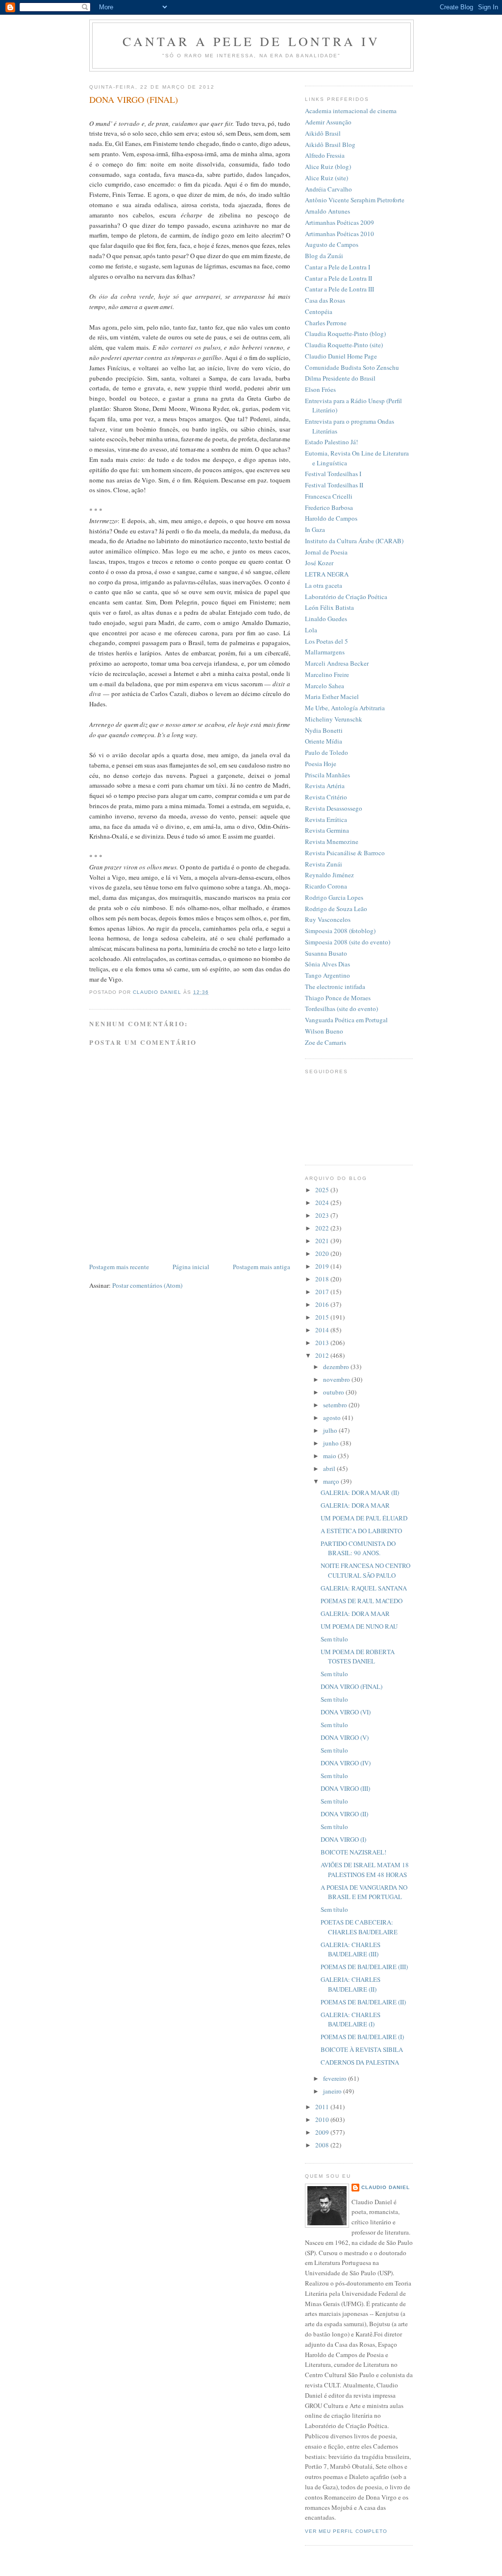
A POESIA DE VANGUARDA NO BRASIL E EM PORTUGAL (364, 1892)
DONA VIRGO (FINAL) (351, 1686)
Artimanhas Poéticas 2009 (339, 222)
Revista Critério (326, 797)
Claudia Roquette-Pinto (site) (344, 345)
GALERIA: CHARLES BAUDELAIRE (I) (351, 2020)
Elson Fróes (320, 389)
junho (332, 1443)
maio (330, 1456)
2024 (323, 1203)
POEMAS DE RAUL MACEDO (362, 1601)
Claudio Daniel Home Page (341, 356)
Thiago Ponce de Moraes (338, 998)
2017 (323, 1292)
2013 (323, 1343)
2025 (323, 1190)
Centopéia (319, 312)
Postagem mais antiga (262, 1267)
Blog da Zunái (324, 256)
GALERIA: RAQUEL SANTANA (364, 1588)
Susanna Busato (326, 953)
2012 (323, 1355)
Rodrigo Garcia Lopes (334, 897)
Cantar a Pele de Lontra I (338, 267)
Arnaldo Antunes (327, 211)
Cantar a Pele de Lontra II (339, 278)
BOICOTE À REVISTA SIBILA (362, 2049)
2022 (323, 1228)
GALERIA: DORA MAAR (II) (360, 1493)
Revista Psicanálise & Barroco (345, 853)
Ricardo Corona (326, 886)
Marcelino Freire (327, 674)
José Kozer (319, 563)
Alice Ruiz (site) (326, 178)
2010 (323, 2119)
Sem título (334, 1639)
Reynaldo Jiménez (329, 875)
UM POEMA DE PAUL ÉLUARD (364, 1518)
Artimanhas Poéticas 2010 (339, 234)
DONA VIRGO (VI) (346, 1712)
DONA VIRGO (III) (345, 1788)
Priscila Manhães (327, 775)
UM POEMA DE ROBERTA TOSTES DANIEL (358, 1657)
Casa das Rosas (325, 300)
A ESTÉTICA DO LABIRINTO (361, 1531)
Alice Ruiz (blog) (328, 167)
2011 (323, 2107)
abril (330, 1469)
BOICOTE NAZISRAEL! (353, 1852)
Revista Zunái (324, 864)
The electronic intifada (335, 987)
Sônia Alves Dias (327, 964)
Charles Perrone (326, 323)
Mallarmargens (325, 652)
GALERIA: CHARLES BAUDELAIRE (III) (351, 1950)
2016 (323, 1304)
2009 (323, 2132)
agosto (333, 1418)
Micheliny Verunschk (334, 719)
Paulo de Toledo (326, 752)
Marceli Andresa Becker (337, 663)
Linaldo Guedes (326, 619)
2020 (323, 1253)
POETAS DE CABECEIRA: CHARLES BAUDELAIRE (359, 1927)
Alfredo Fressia (325, 155)
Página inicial (191, 1267)
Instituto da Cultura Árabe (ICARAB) (354, 541)
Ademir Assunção (328, 122)
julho (331, 1430)
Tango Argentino (327, 975)
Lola (311, 630)
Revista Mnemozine (332, 842)
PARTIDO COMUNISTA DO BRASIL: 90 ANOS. (358, 1548)
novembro (337, 1379)
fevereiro (336, 2078)
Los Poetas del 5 (326, 641)
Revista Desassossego (334, 808)
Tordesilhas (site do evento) (341, 1009)
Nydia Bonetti (324, 730)
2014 (323, 1330)
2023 (323, 1215)
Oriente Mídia (324, 741)
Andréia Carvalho (328, 189)
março (332, 1481)
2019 (323, 1266)
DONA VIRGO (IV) (346, 1763)
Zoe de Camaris (326, 1042)
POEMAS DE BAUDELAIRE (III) (364, 1967)
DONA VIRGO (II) (344, 1814)
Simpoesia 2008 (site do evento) (348, 942)
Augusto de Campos (332, 244)
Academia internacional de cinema (351, 111)
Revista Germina (327, 830)
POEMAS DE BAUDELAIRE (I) (362, 2037)
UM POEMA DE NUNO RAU (359, 1626)
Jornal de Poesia (326, 552)
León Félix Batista (329, 607)
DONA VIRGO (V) (345, 1737)
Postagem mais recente (119, 1267)
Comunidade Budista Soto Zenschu (352, 367)
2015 (323, 1317)
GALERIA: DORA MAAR (355, 1505)
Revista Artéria (325, 786)
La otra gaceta (324, 585)
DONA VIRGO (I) (343, 1839)
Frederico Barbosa (329, 507)
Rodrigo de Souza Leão (336, 909)
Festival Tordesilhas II (334, 485)
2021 (323, 1241)
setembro (336, 1405)
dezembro (337, 1367)
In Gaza (315, 530)
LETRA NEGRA (327, 574)
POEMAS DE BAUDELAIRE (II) (363, 2002)
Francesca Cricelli (329, 496)
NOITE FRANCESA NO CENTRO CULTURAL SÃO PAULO (365, 1570)
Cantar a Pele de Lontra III (339, 289)
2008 (323, 2145)
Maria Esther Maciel (332, 697)
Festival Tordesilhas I (333, 474)
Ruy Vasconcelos (328, 919)
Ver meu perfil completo (346, 2531)
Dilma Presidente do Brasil (340, 378)
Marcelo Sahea (325, 686)
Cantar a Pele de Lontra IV (251, 41)
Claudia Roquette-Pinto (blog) (345, 334)
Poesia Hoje (321, 764)
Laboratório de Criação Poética (346, 597)
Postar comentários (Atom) (147, 1285)
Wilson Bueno (324, 1031)
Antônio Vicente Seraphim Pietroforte (355, 200)
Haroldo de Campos (331, 518)
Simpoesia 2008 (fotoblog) (340, 931)
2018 (323, 1279)
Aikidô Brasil (323, 133)
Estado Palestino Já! (331, 442)
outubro (334, 1392)
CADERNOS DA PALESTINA (360, 2062)
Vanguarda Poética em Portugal (346, 1020)
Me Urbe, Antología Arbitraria (345, 708)
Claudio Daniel (386, 2187)
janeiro (333, 2091)
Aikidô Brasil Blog (330, 144)
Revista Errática (326, 819)
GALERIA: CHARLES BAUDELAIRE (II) (351, 1984)
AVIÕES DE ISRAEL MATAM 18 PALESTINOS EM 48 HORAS (365, 1870)
